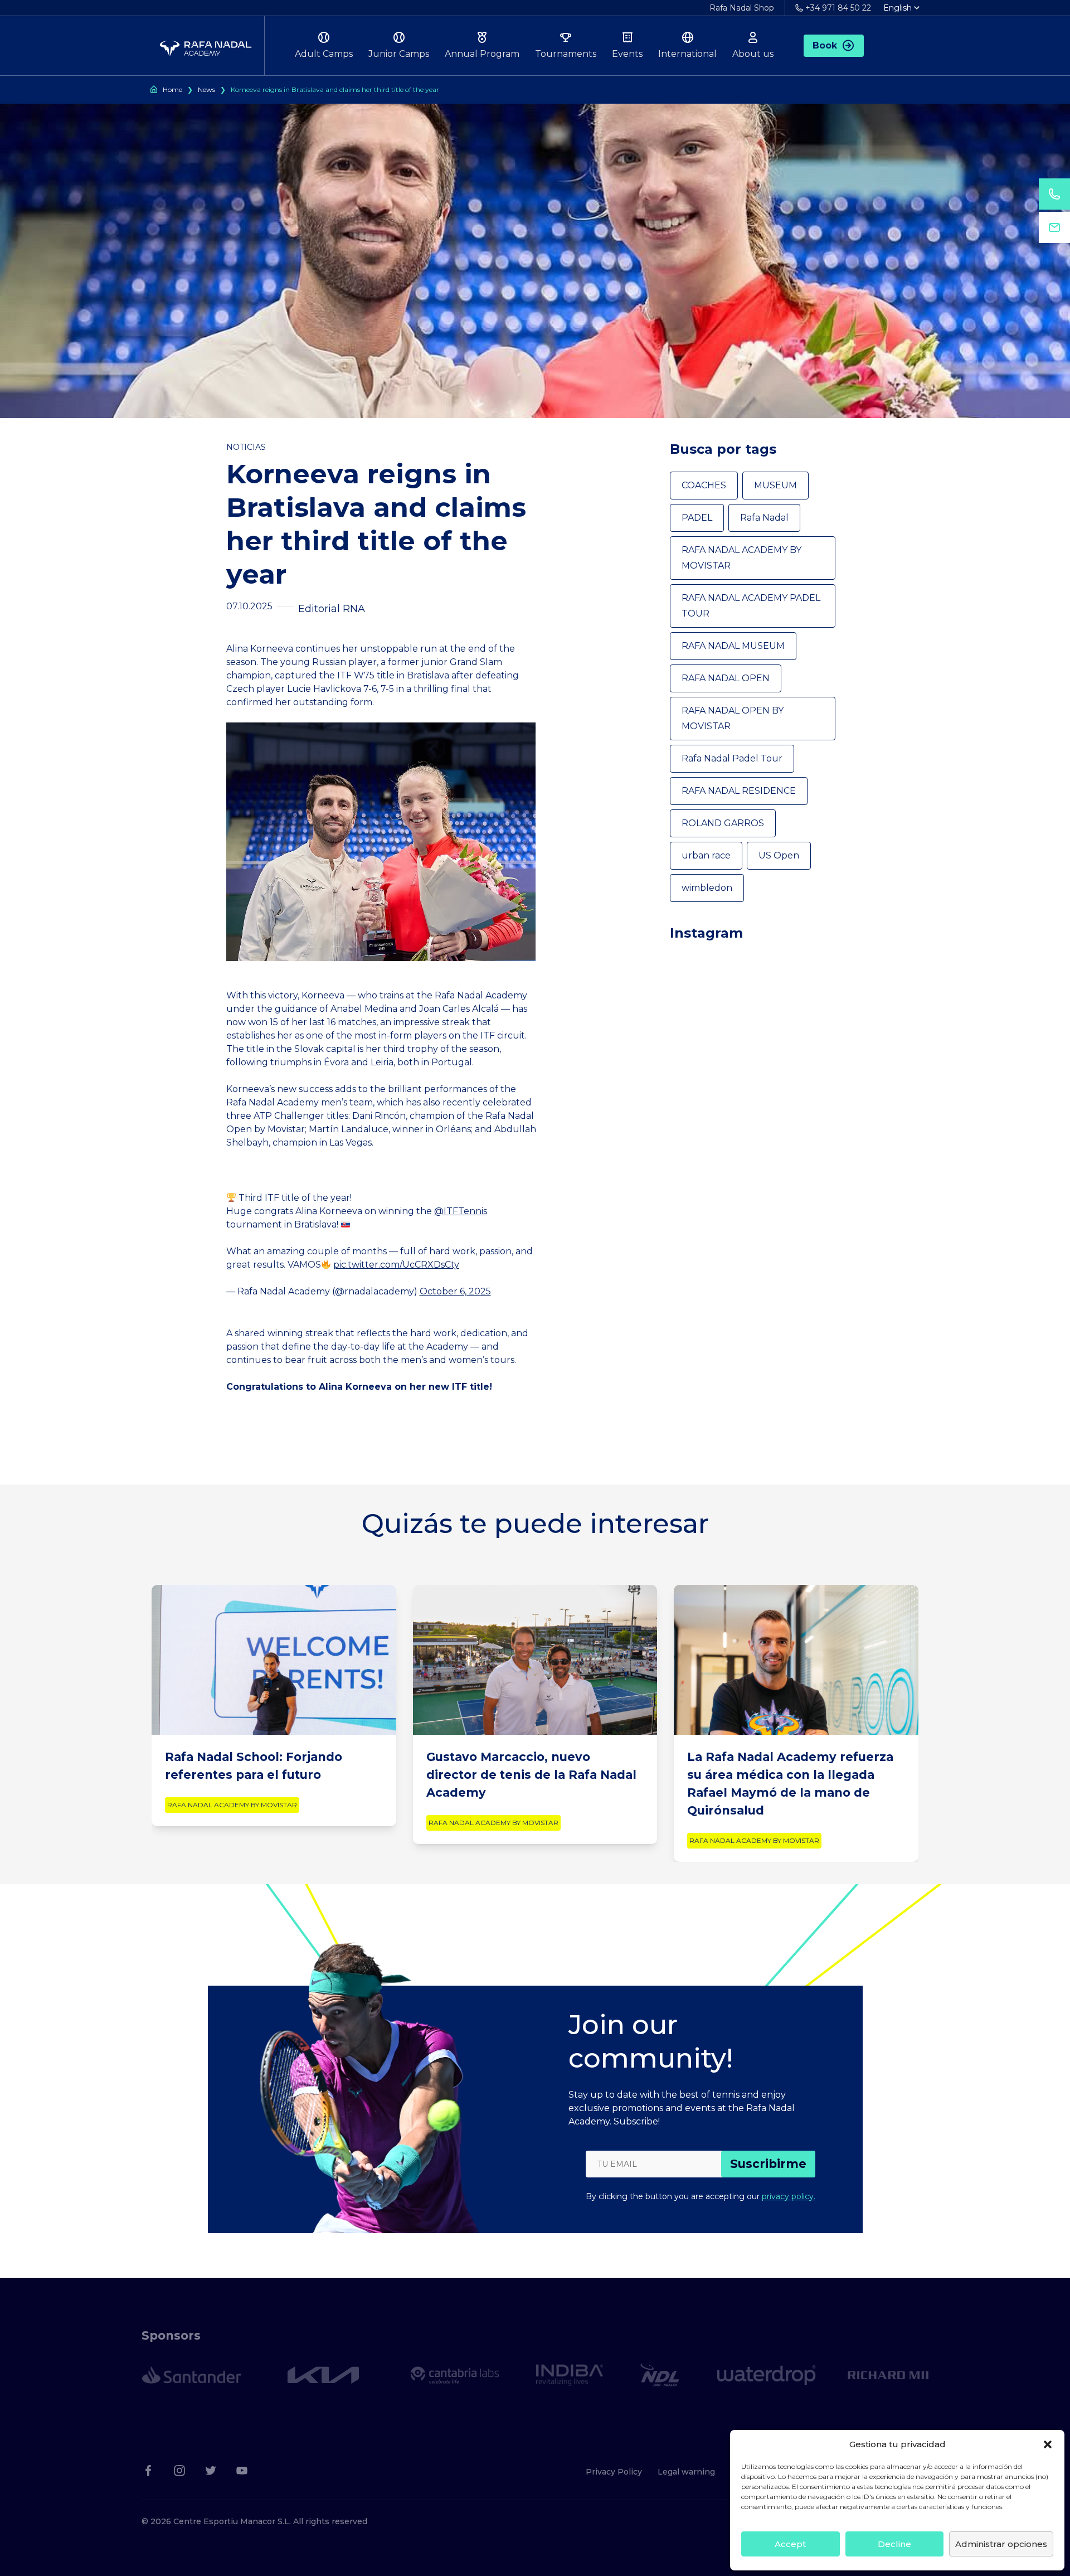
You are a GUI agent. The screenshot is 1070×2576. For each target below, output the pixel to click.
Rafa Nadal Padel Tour (732, 758)
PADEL (697, 518)
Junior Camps (399, 54)
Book (825, 45)
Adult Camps (324, 54)
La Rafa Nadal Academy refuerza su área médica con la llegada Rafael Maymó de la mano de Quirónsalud (790, 1784)
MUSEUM (775, 485)
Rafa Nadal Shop (742, 8)
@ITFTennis (461, 1211)
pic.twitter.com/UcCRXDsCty (396, 1265)
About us (753, 54)
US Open (779, 855)
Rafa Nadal (764, 518)
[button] (1048, 2444)
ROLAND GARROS (723, 823)
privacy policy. (789, 2196)
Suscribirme (768, 2164)
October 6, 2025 (455, 1291)
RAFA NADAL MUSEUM (733, 646)
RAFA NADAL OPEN (726, 678)
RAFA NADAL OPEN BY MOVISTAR (733, 718)
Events (627, 54)
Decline (894, 2544)
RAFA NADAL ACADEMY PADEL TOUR (751, 606)
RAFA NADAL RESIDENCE (739, 791)
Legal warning (686, 2472)
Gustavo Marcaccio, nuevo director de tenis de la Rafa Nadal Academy (531, 1775)
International (687, 54)
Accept (790, 2544)
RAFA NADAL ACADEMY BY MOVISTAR (741, 558)
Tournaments (566, 54)
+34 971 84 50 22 (838, 8)
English (898, 8)
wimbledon (707, 888)
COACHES (704, 485)
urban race (706, 855)
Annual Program (482, 54)
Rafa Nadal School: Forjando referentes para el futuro (254, 1766)
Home (172, 89)
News (206, 89)
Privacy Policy (614, 2472)
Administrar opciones (1001, 2544)
